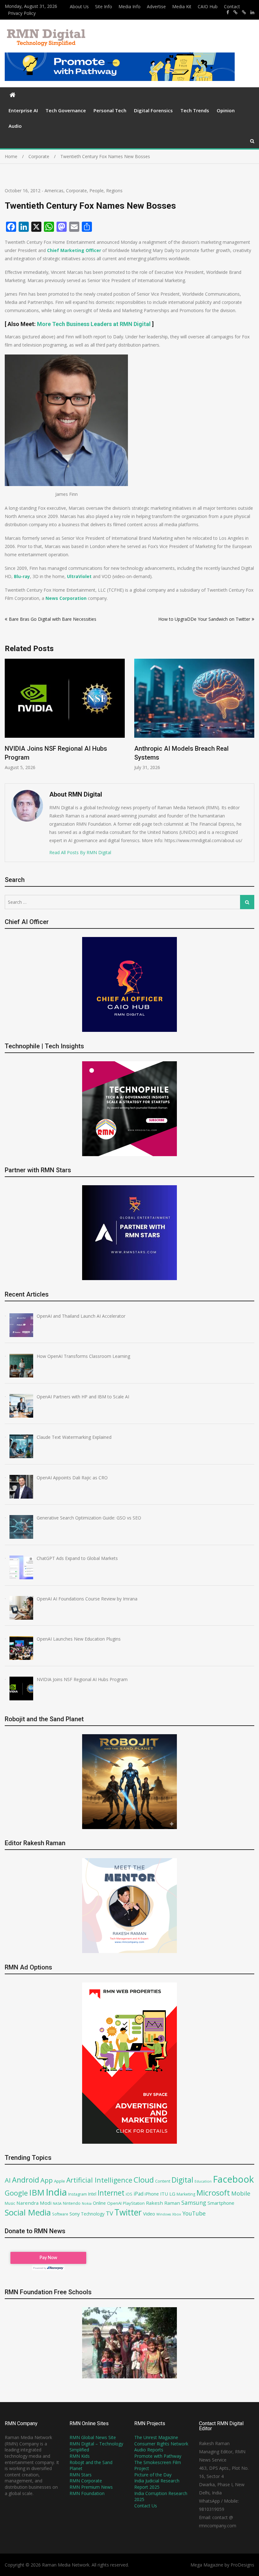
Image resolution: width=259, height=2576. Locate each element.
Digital (182, 2180)
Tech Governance (66, 110)
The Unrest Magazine (156, 2437)
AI (8, 2180)
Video (149, 2214)
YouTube (194, 2213)
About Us (79, 6)
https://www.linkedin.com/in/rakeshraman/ (252, 12)
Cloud (144, 2180)
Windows (164, 2214)
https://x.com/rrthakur (235, 12)
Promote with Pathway (158, 2456)
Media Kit (182, 6)
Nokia (87, 2203)
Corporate (76, 191)
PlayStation (134, 2203)
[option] (65, 715)
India (56, 2192)
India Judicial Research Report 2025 (157, 2484)
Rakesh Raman (163, 2203)
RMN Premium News (91, 2487)
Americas (54, 191)
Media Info (129, 6)
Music (10, 2203)
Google (16, 2193)
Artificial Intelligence (99, 2180)
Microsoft (213, 2193)
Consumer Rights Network (161, 2444)
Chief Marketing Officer (74, 250)
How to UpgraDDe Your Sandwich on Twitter (204, 619)
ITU (164, 2194)
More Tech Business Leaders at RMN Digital (94, 324)
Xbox (177, 2214)
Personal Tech (110, 110)
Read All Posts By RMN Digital (80, 852)
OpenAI (114, 2203)
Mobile (241, 2193)
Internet (111, 2193)
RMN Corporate (86, 2481)
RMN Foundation (87, 2493)
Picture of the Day (153, 2475)
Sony (75, 2214)
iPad (139, 2194)
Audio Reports (149, 2450)
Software (60, 2214)
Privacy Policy (22, 13)
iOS (129, 2194)
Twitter (128, 2212)
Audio (15, 126)
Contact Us (146, 2506)
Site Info (104, 6)
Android (26, 2180)
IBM (37, 2193)
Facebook (233, 2179)
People (96, 191)
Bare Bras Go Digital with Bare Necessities (53, 619)
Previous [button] (9, 718)
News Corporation (66, 598)
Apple (60, 2181)
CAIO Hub (208, 6)
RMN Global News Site (93, 2437)
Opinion (226, 110)
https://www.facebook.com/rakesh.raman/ (228, 12)
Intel (92, 2194)
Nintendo (72, 2203)
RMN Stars (81, 2475)
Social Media (28, 2212)
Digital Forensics (153, 110)
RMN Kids (80, 2456)
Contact (232, 6)
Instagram (78, 2194)
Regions (114, 191)
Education (203, 2181)
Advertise (156, 6)
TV (109, 2213)
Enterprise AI (23, 110)
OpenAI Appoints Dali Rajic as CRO (184, 749)
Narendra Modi (34, 2203)
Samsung (194, 2203)
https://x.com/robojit (244, 12)
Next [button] (250, 718)
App (47, 2180)
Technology (93, 2214)
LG (172, 2194)
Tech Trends (195, 110)
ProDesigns (242, 2565)
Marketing (186, 2194)
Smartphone (221, 2203)
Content (163, 2181)
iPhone (152, 2194)
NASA (57, 2203)
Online (99, 2203)
